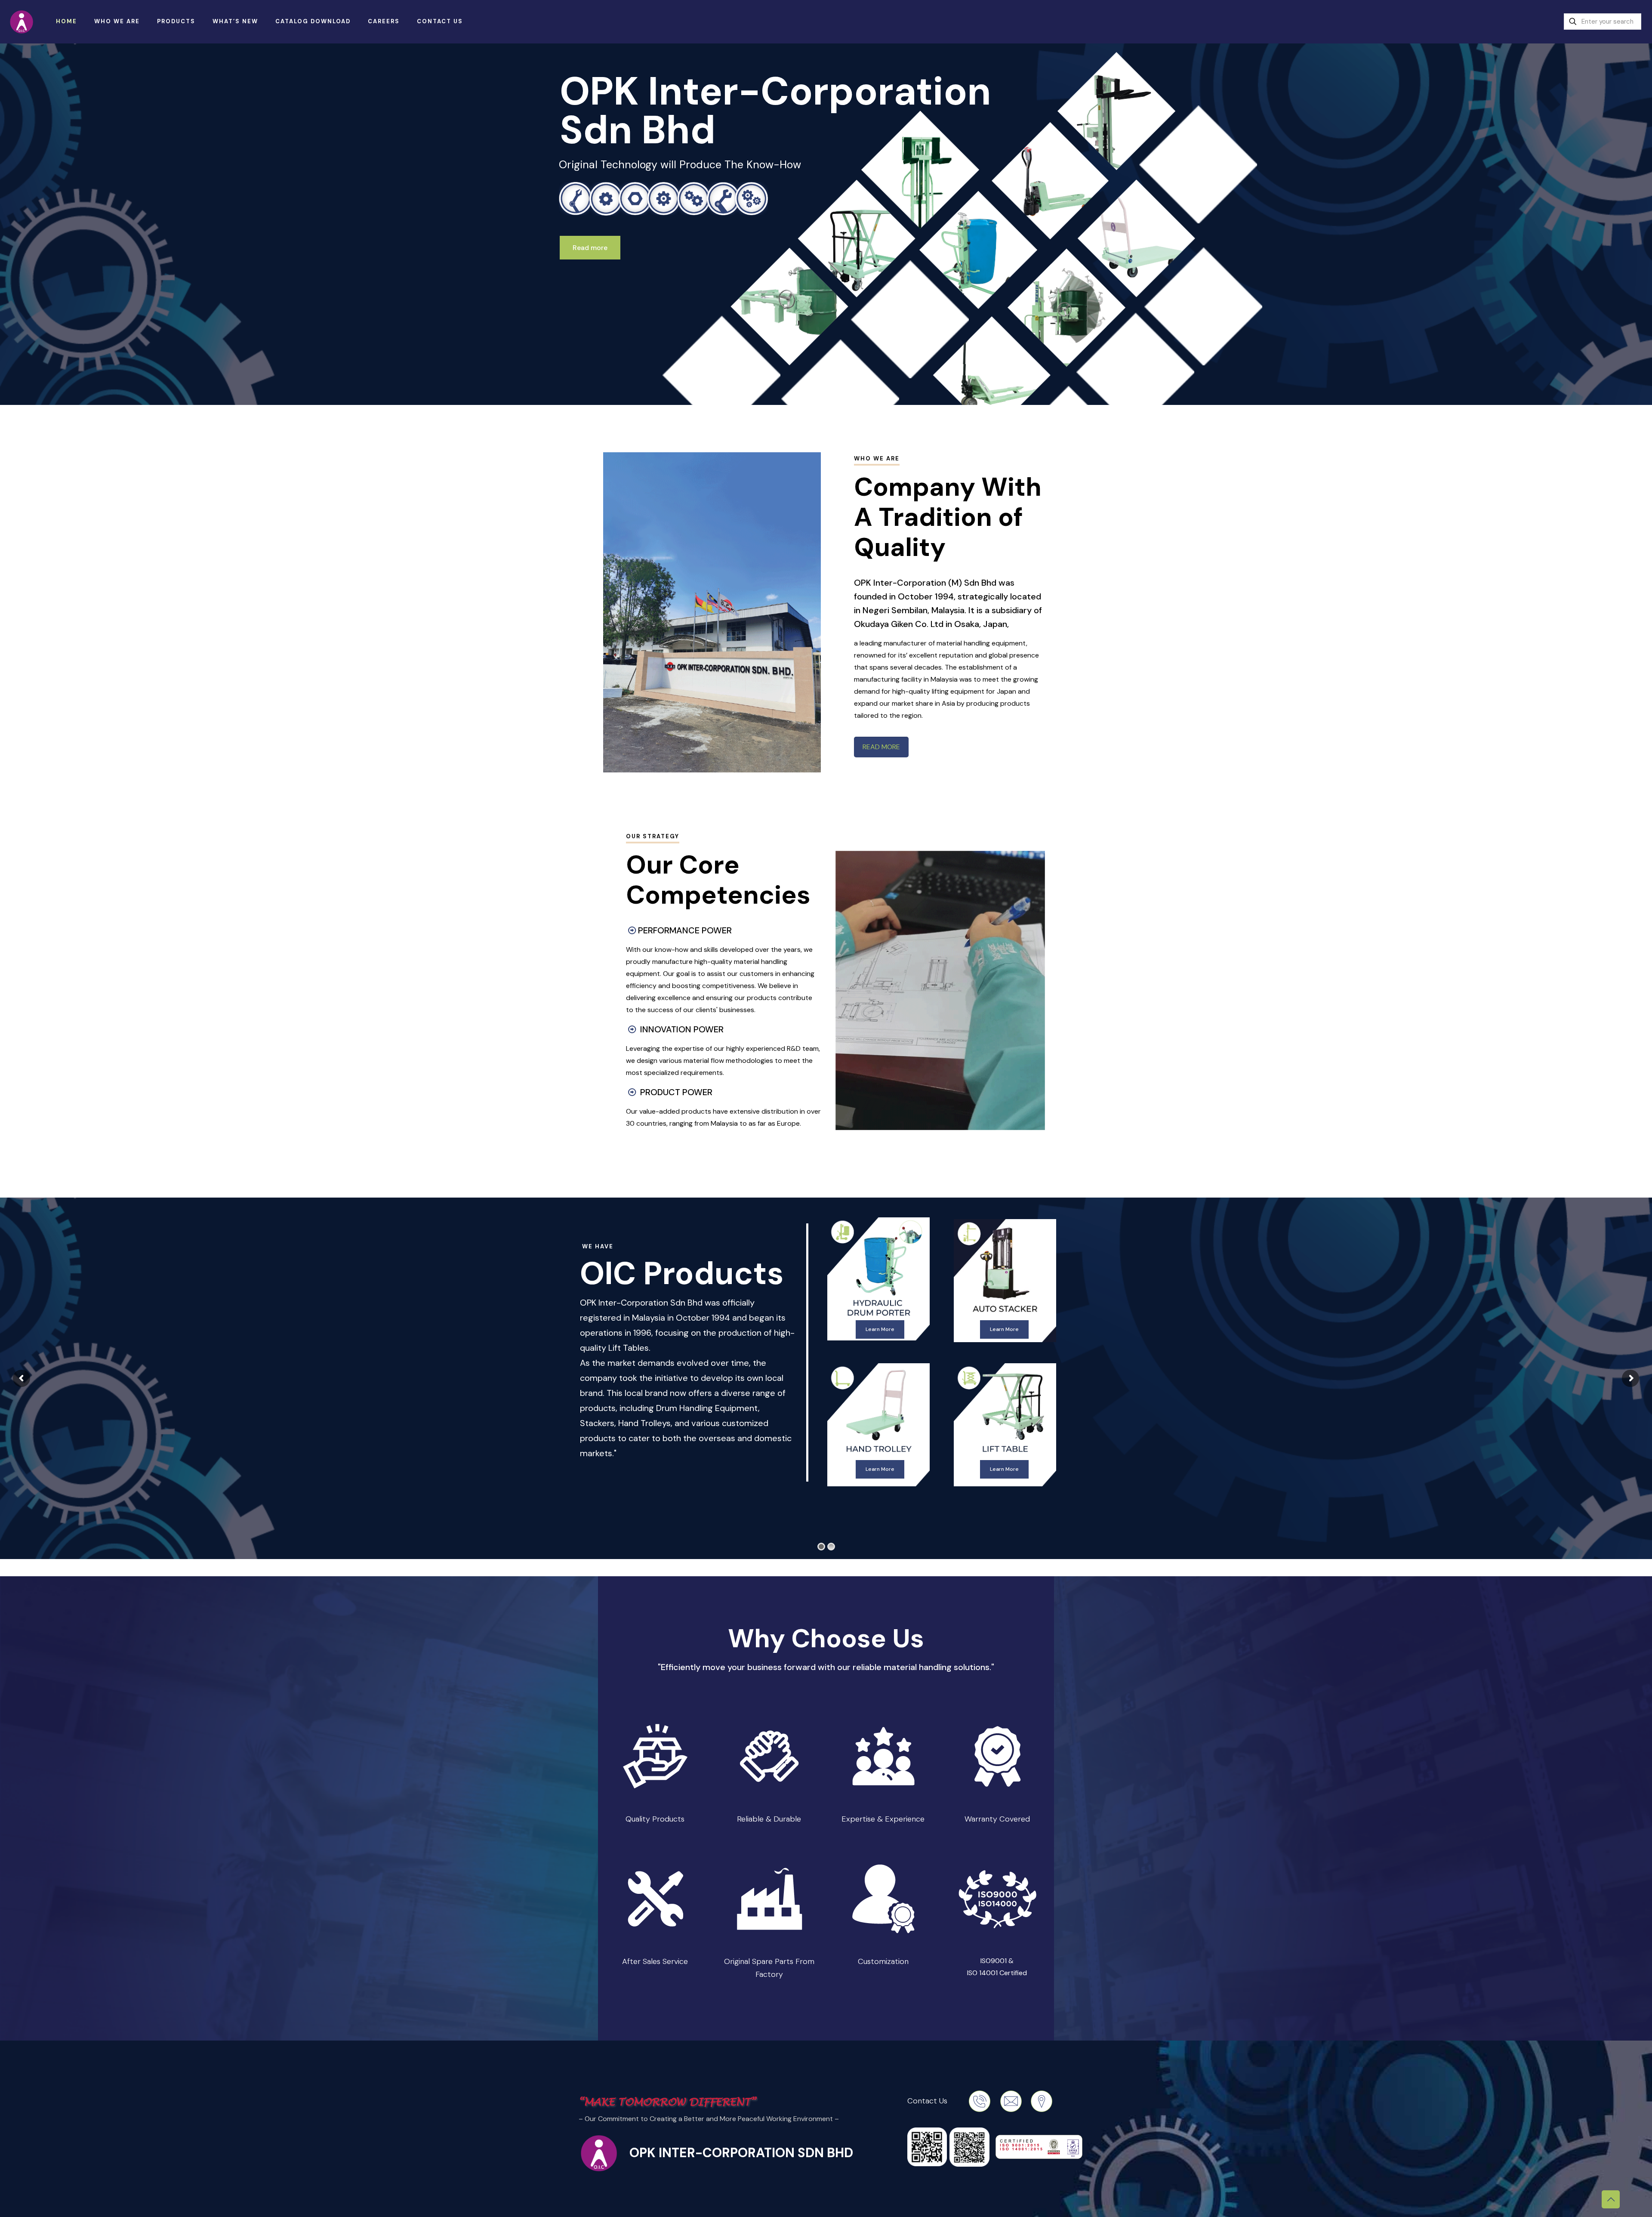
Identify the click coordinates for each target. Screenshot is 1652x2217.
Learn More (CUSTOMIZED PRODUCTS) (880, 1474)
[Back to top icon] (1611, 2199)
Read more (590, 248)
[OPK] (22, 22)
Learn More (880, 1329)
